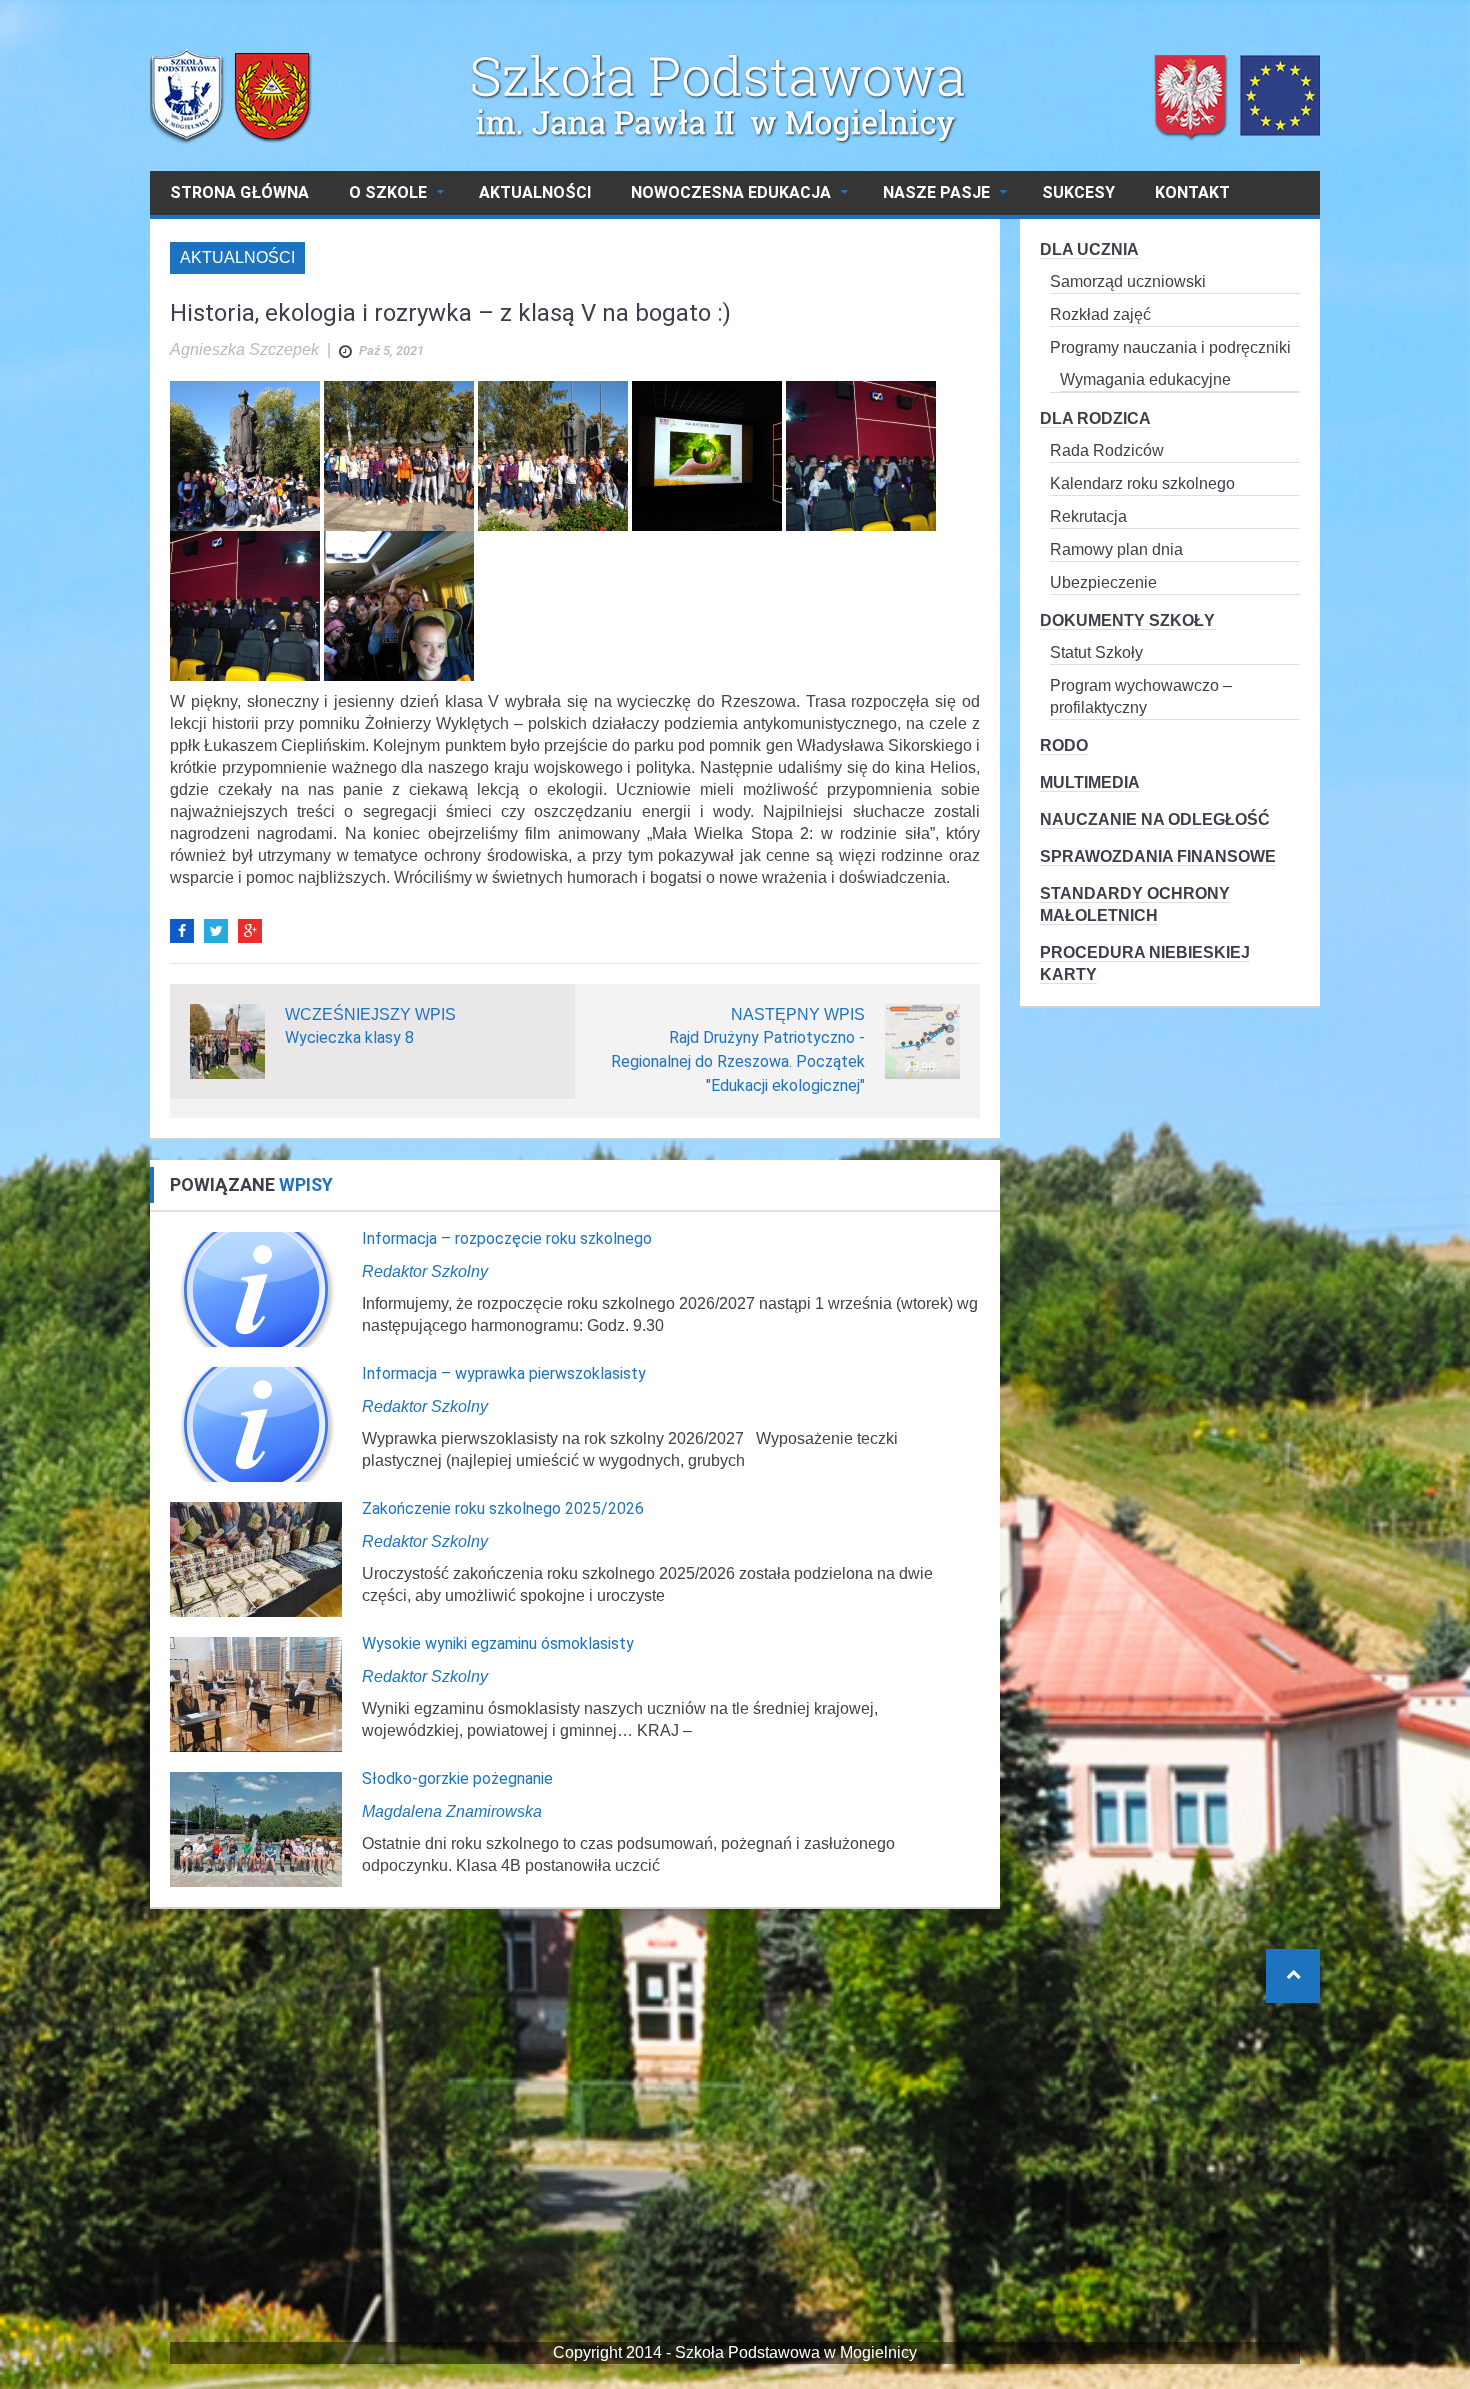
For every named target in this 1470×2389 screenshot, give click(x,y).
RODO (1064, 745)
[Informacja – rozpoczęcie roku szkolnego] (256, 1288)
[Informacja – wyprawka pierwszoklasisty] (256, 1423)
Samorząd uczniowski (1128, 281)
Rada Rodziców (1107, 450)
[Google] (250, 931)
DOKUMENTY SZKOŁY (1127, 620)
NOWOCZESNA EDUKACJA (731, 192)
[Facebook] (182, 931)
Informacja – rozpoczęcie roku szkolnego (507, 1238)
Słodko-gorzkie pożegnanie (457, 1778)
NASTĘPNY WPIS (798, 1014)
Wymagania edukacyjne (1145, 379)
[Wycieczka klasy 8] (227, 1040)
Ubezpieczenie (1103, 582)
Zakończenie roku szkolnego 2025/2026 (503, 1508)
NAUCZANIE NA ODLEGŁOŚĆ (1155, 819)
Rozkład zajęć (1100, 314)
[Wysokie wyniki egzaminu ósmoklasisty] (256, 1693)
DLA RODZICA (1095, 418)
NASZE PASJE (936, 192)
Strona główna (239, 192)
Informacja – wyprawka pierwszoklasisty (504, 1373)
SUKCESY (1078, 192)
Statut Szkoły (1096, 652)
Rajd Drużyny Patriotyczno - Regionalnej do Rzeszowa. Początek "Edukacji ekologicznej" (738, 1061)
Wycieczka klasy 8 (349, 1037)
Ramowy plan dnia (1116, 549)
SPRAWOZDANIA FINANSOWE (1158, 856)
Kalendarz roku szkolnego (1142, 483)
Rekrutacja (1088, 516)
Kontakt (1192, 192)
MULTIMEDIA (1090, 782)
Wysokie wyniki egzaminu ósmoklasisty (498, 1643)
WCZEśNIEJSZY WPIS (370, 1014)
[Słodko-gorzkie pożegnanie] (256, 1828)
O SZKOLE (388, 192)
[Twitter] (216, 931)
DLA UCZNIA (1089, 249)
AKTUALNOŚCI (535, 192)
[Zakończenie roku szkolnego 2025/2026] (256, 1558)
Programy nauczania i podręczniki (1170, 347)
